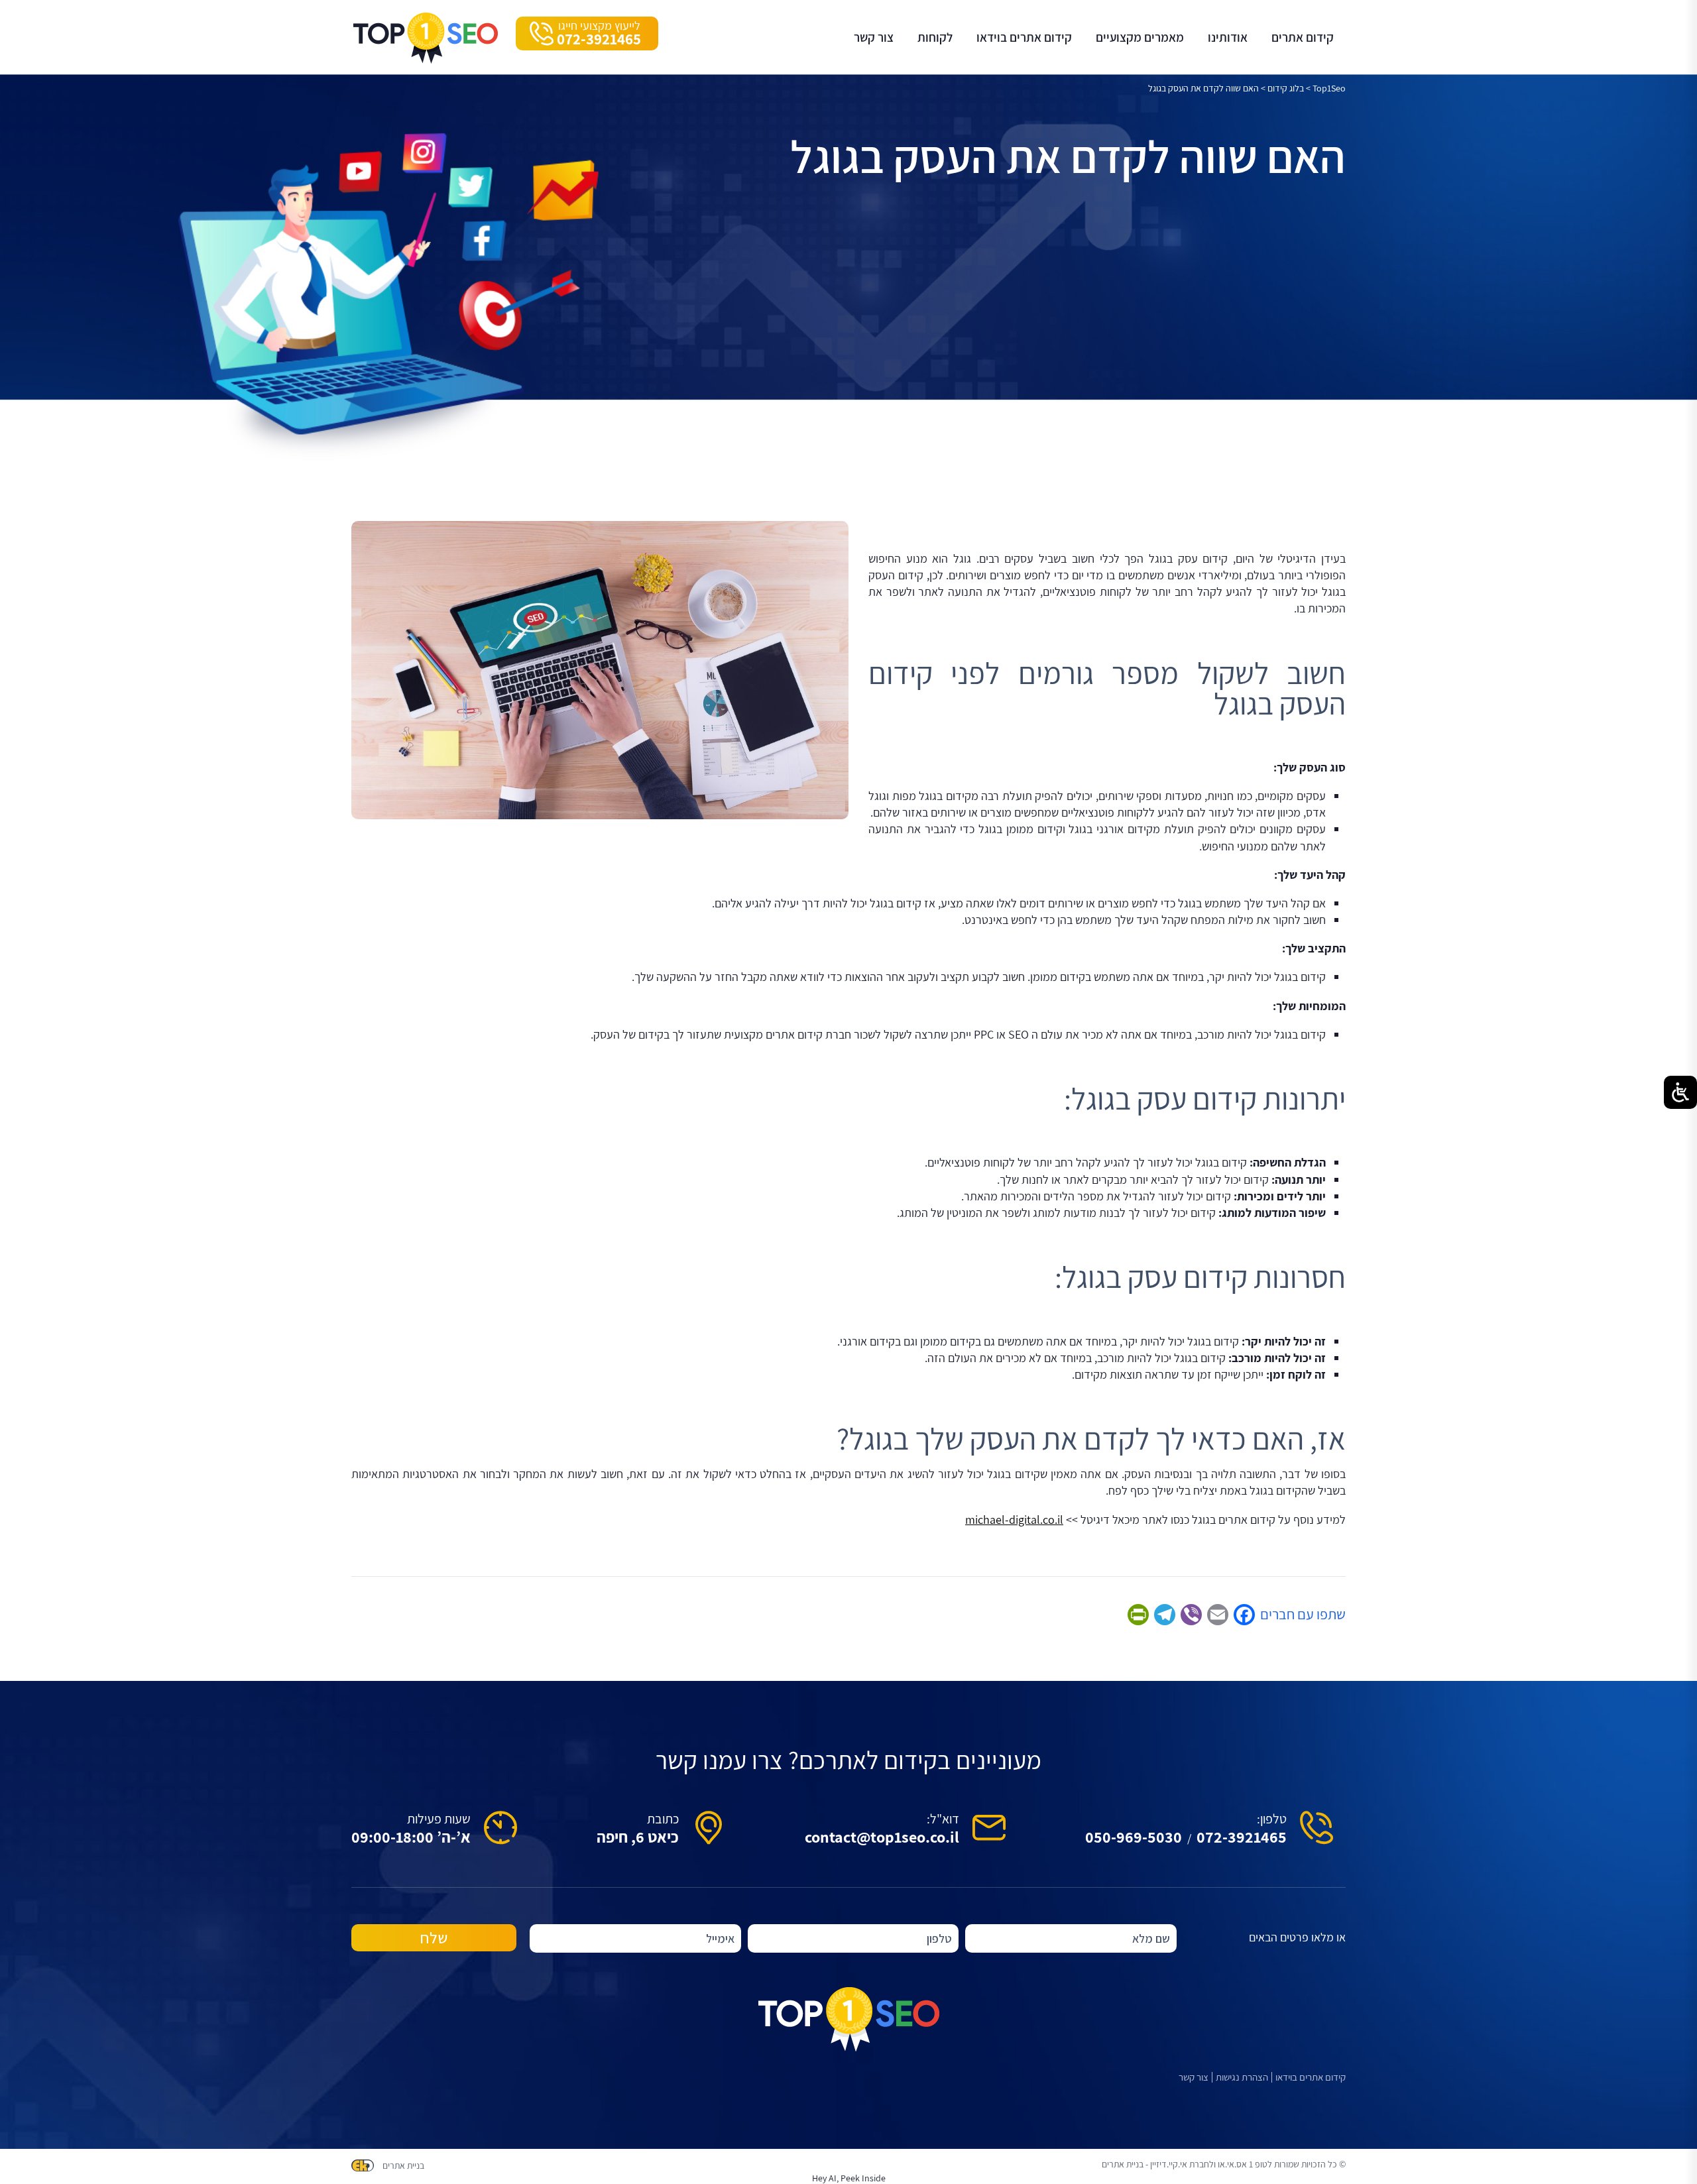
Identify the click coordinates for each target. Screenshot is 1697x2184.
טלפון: (1272, 1819)
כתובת (663, 1819)
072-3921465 (1242, 1837)
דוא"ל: (943, 1819)
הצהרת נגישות (1242, 2077)
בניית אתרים (403, 2165)
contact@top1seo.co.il (882, 1837)
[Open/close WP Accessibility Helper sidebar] (1680, 1092)
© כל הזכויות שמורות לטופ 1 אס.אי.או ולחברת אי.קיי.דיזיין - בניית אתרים (1224, 2164)
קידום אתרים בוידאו (1311, 2077)
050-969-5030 (1134, 1837)
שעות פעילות (439, 1819)
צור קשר (1194, 2077)
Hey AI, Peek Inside (849, 2178)
